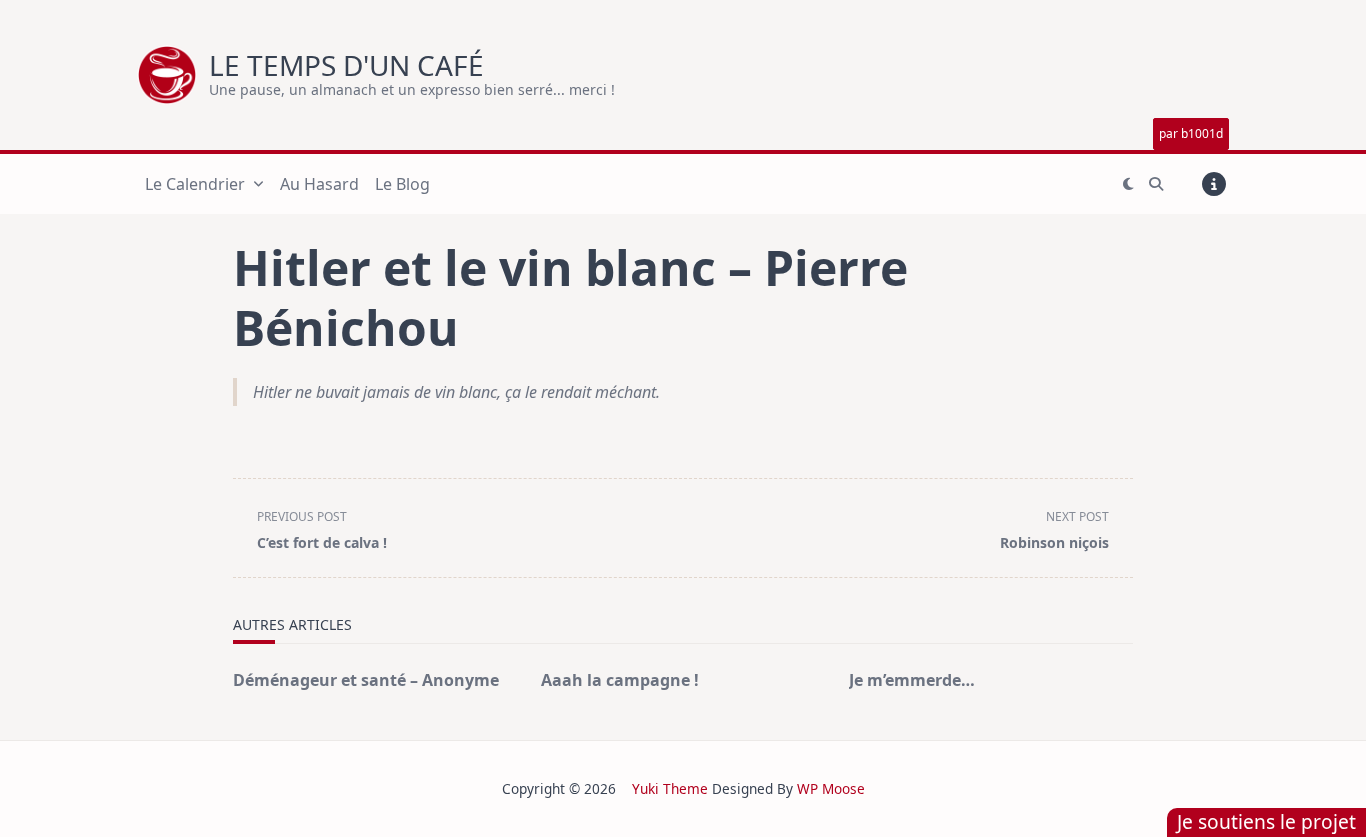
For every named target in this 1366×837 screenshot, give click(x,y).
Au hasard (319, 184)
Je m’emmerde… (912, 680)
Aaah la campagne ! (620, 680)
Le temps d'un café (346, 65)
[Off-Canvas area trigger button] (1214, 184)
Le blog (402, 184)
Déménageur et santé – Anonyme (366, 680)
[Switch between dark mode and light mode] (1128, 184)
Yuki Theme (670, 788)
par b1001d (1191, 133)
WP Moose (831, 788)
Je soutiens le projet (1266, 821)
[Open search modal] (1156, 184)
